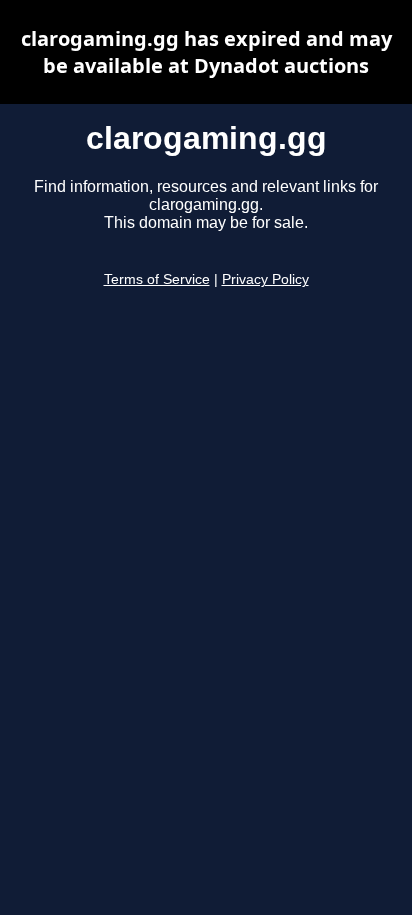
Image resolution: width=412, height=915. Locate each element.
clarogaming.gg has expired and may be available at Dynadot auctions (206, 52)
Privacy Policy (265, 279)
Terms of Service (157, 279)
